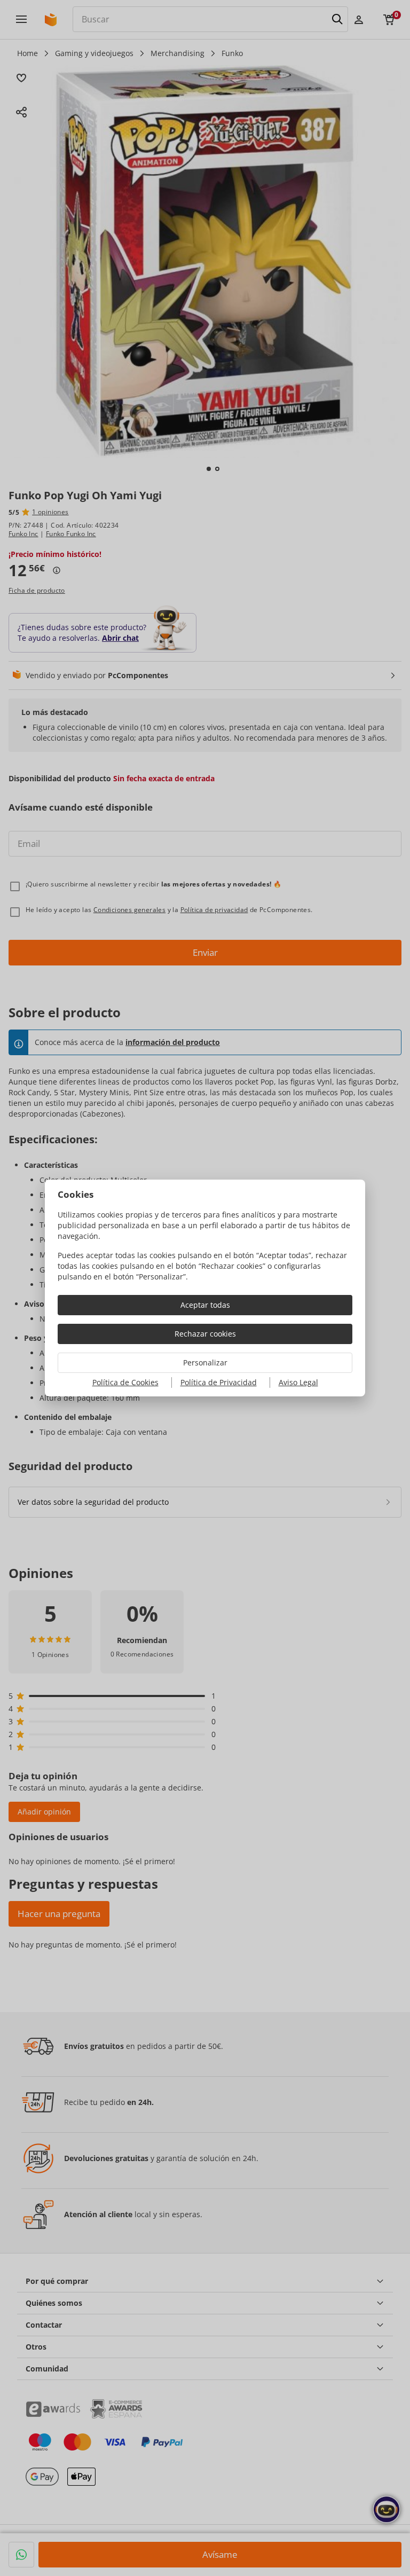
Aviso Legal (298, 1382)
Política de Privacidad (219, 1382)
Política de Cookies (125, 1382)
